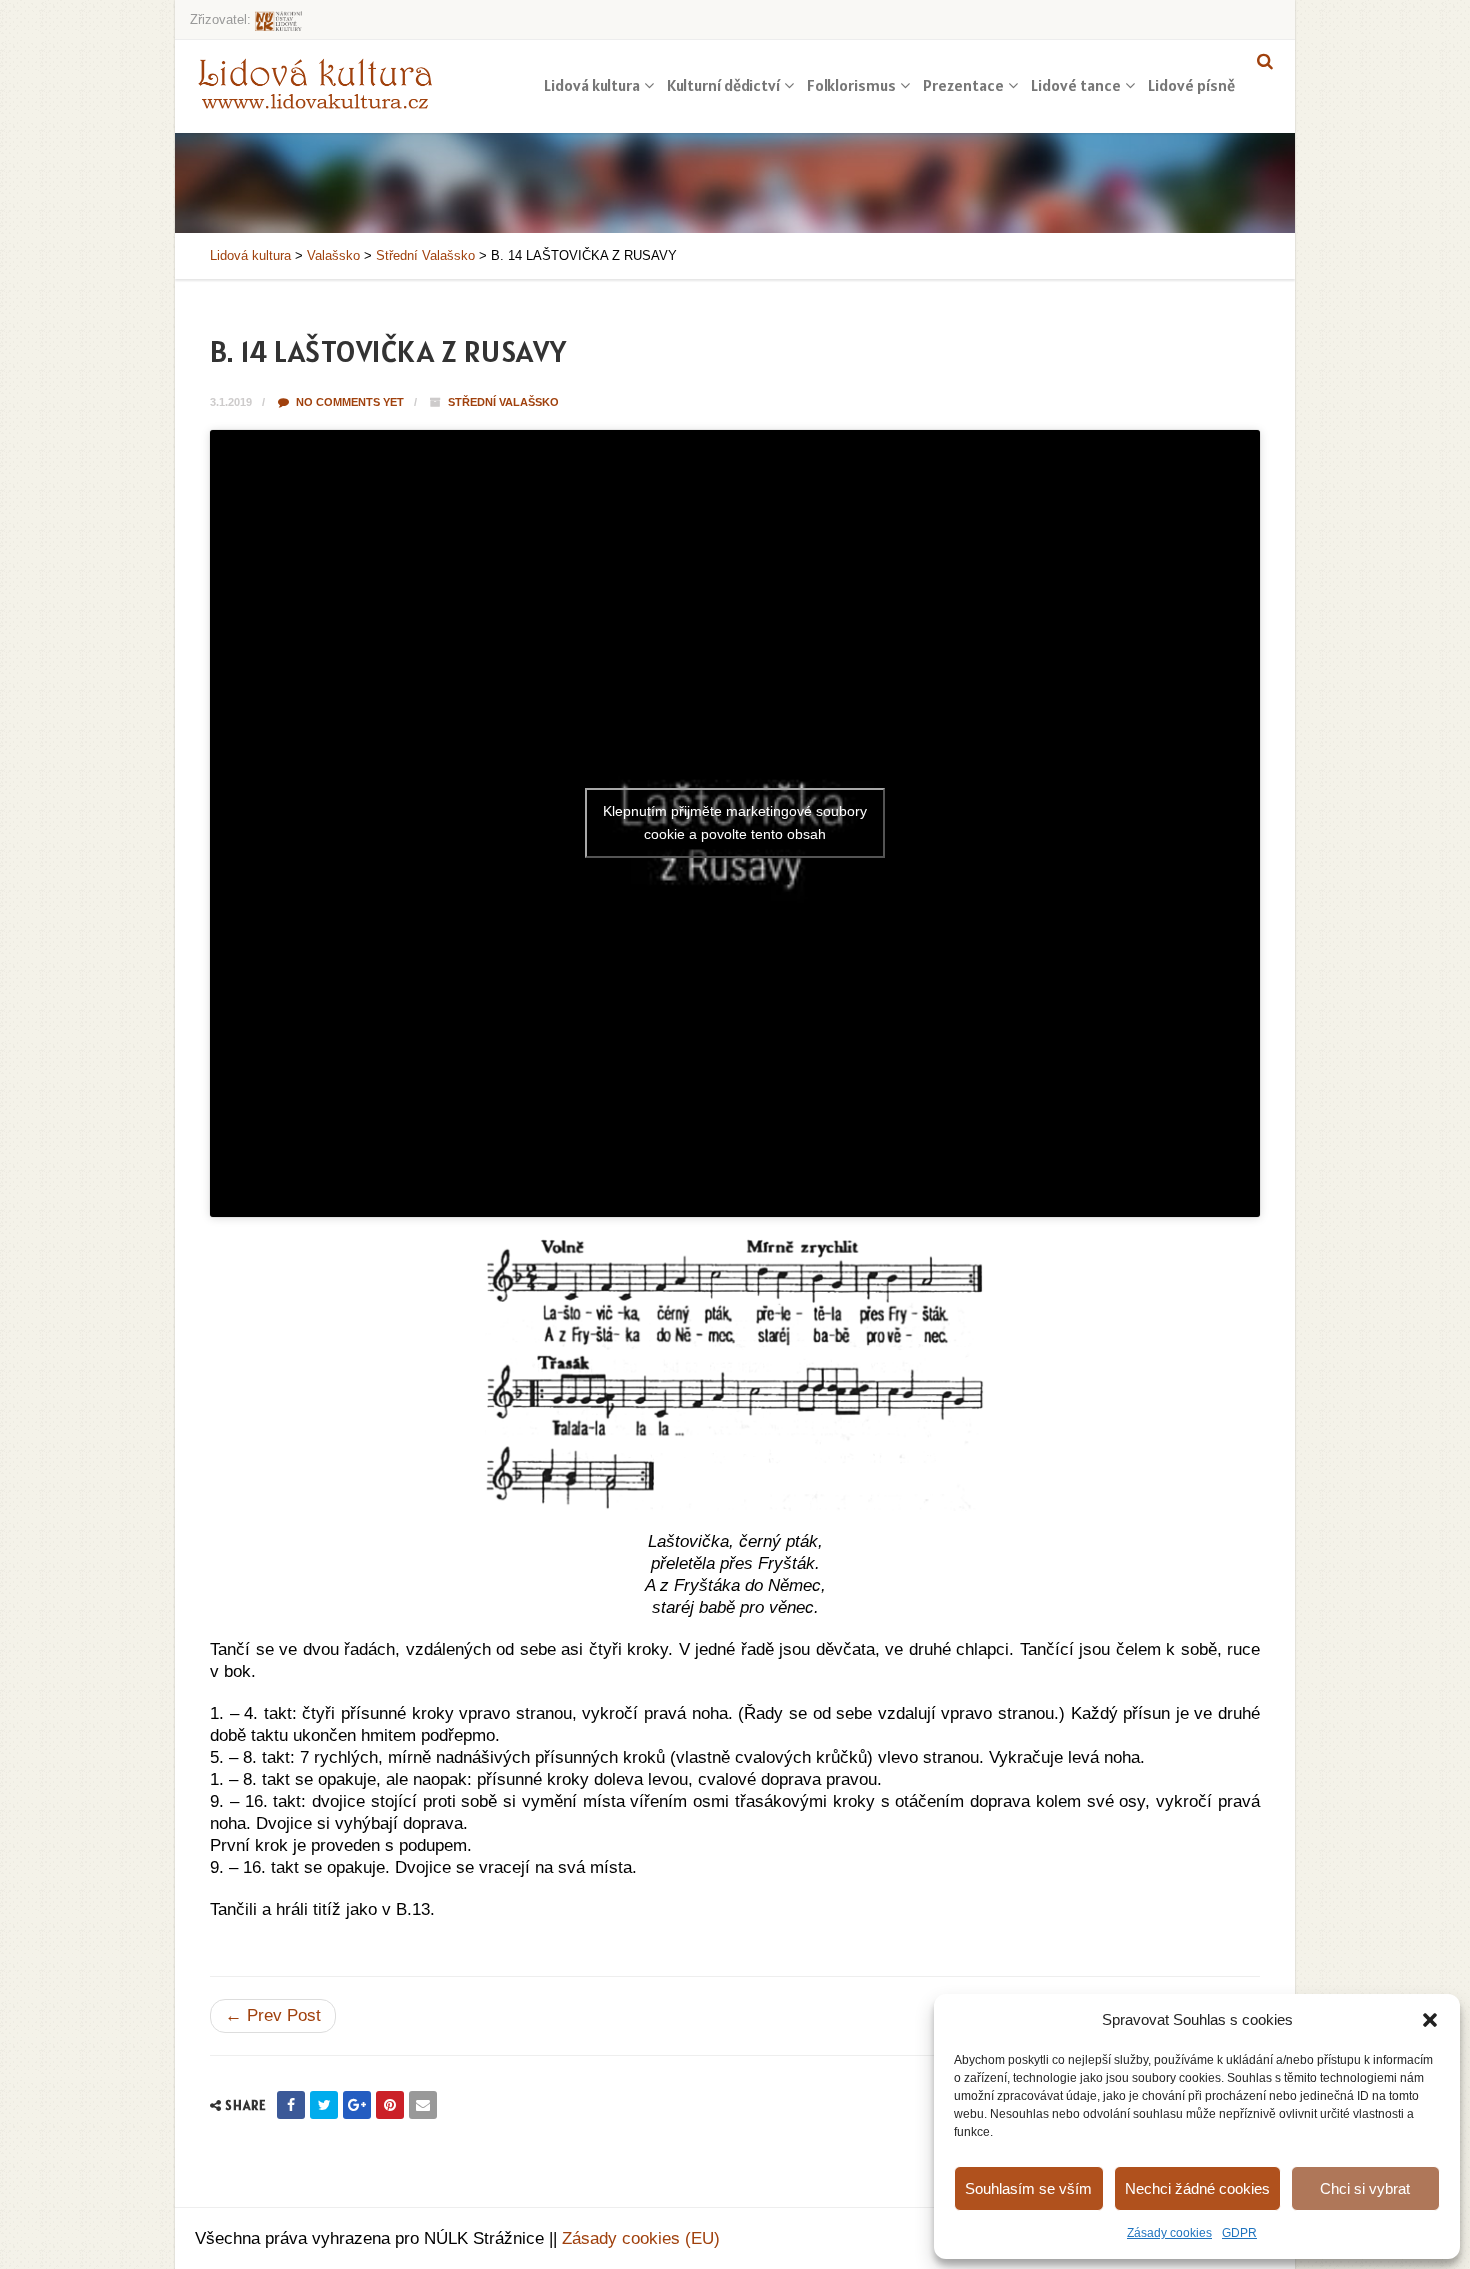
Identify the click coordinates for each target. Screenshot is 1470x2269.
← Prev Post (273, 2015)
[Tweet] (324, 2105)
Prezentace (963, 85)
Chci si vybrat (1365, 2188)
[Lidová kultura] (315, 83)
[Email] (423, 2105)
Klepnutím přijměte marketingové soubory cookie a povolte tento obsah (735, 822)
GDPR (1239, 2233)
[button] (1430, 2020)
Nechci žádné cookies (1197, 2188)
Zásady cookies (1169, 2233)
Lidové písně (1191, 85)
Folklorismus (851, 85)
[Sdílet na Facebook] (291, 2105)
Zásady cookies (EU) (641, 2238)
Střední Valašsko (503, 402)
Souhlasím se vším (1028, 2188)
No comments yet (348, 402)
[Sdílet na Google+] (357, 2105)
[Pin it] (390, 2105)
